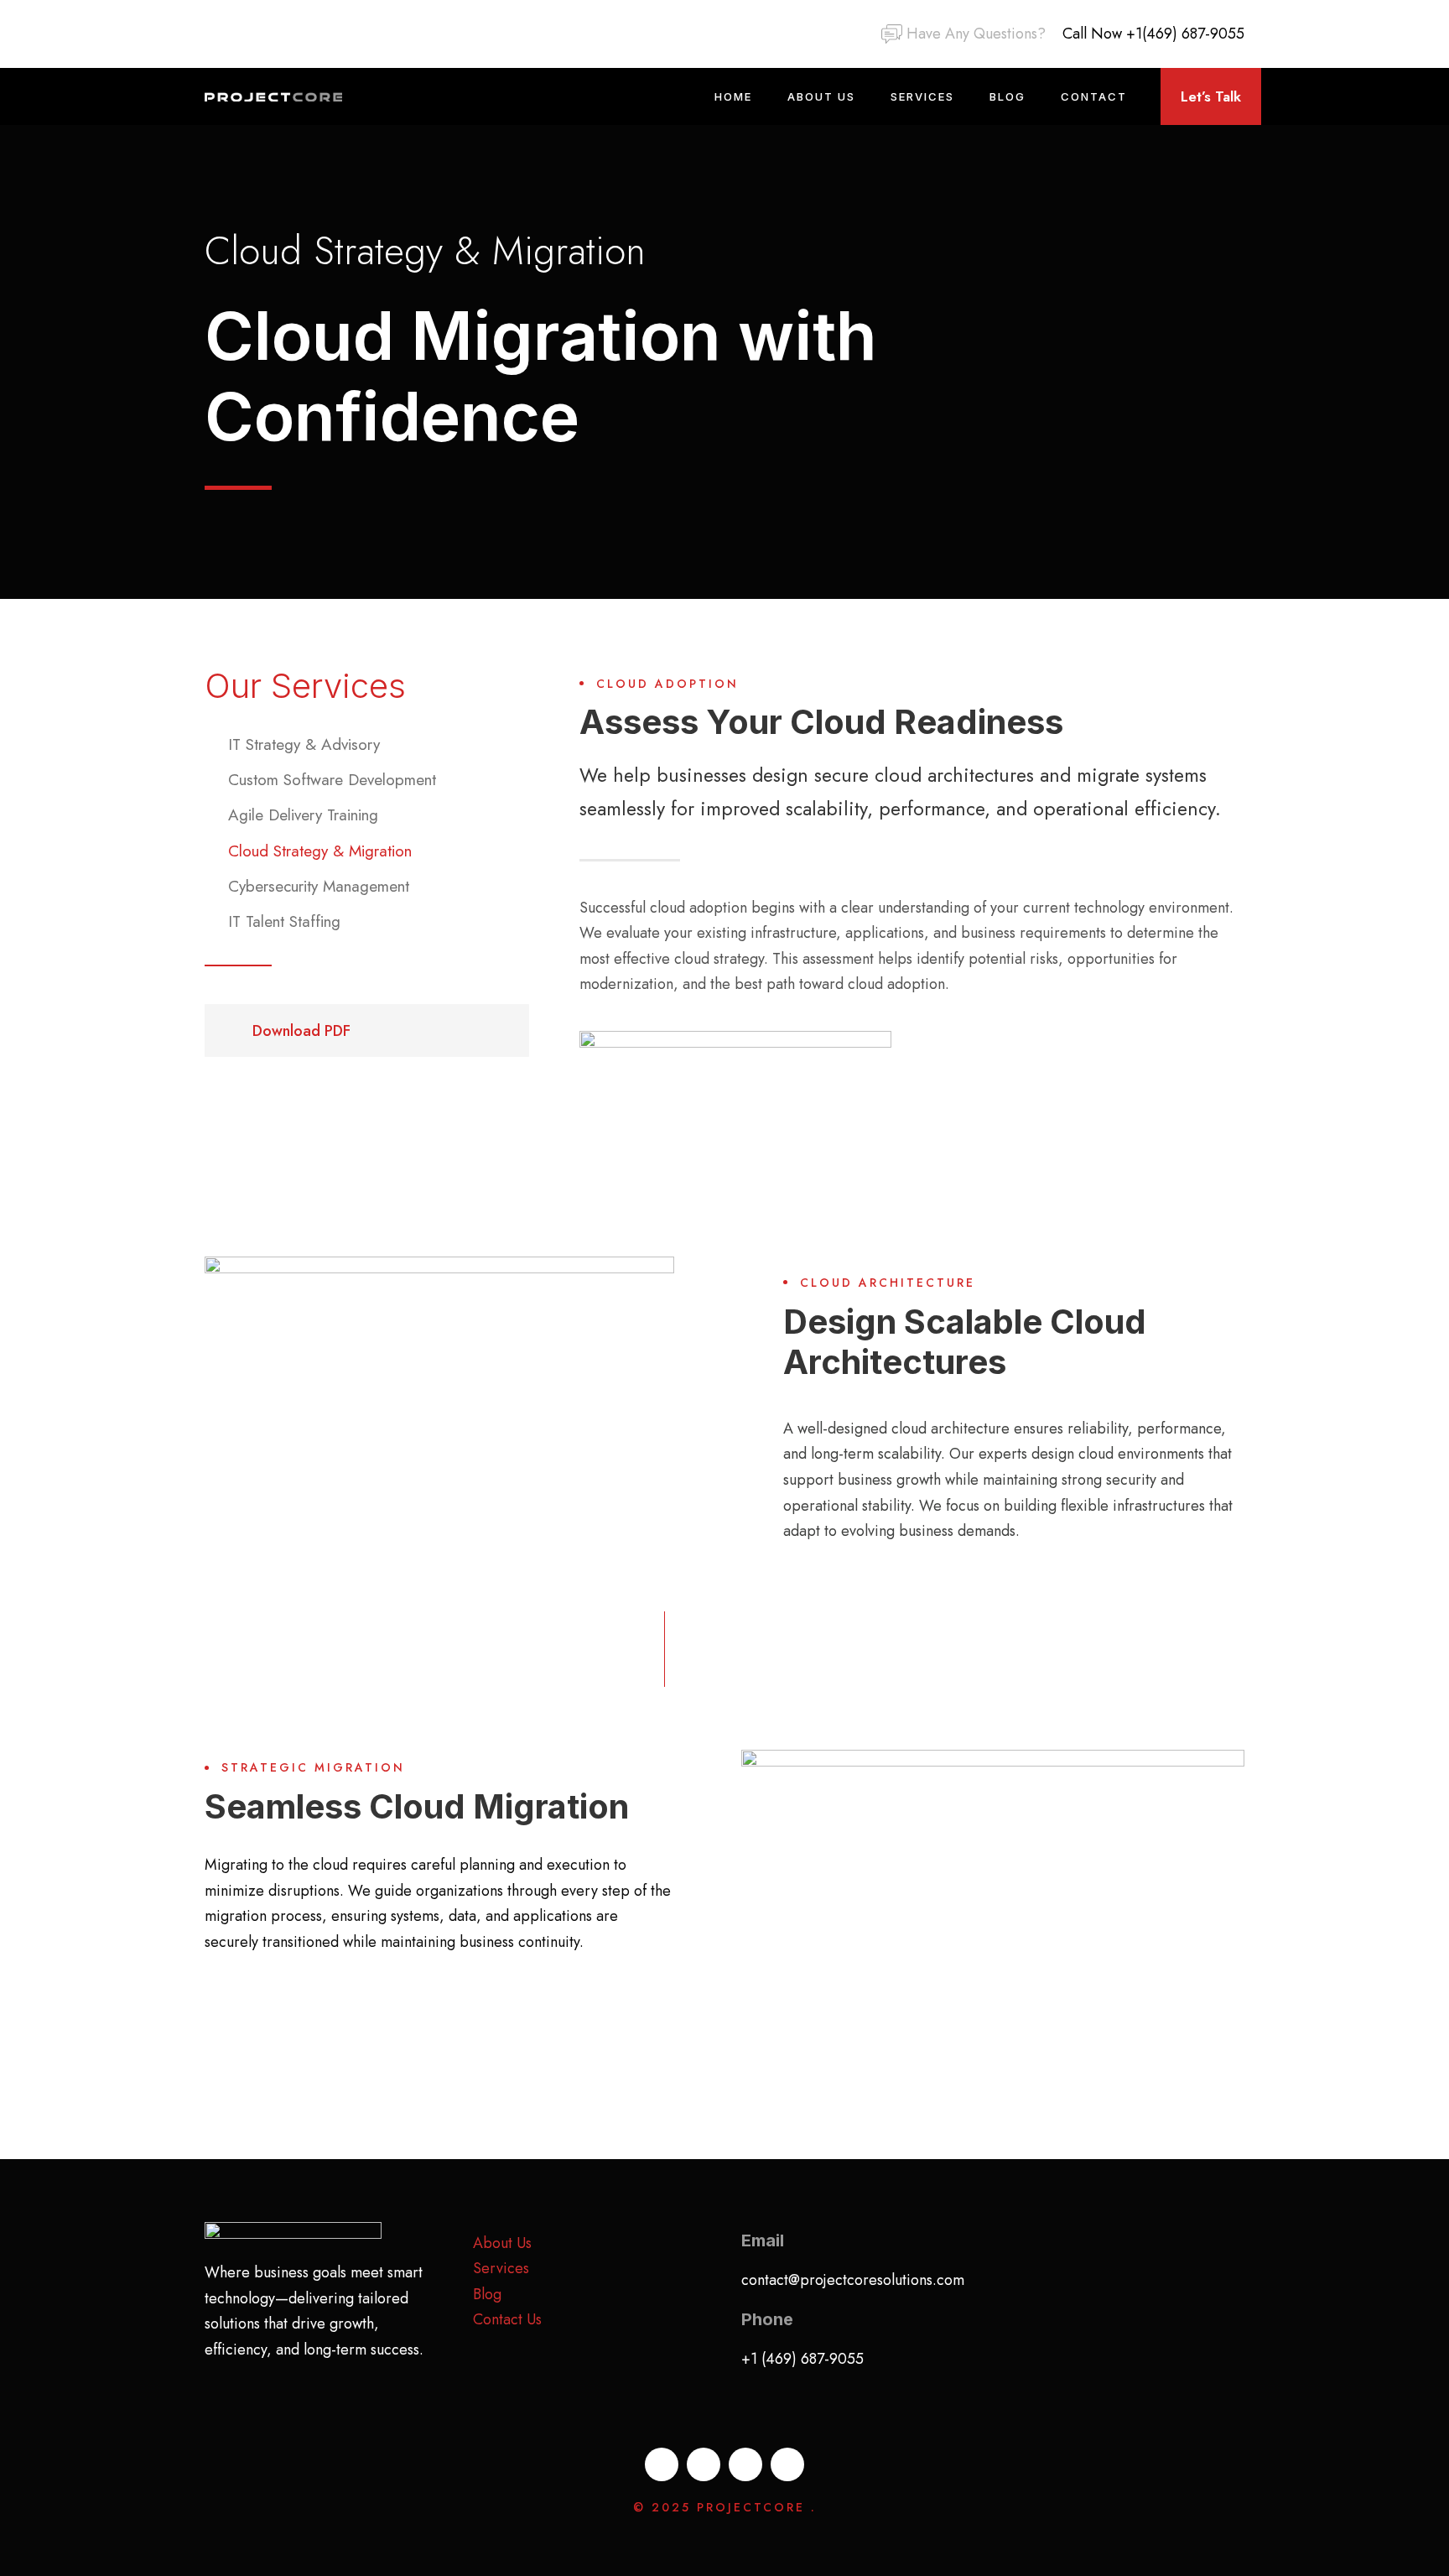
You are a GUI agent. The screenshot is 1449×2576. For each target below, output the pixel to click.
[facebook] (662, 2464)
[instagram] (276, 34)
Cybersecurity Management (319, 886)
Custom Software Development (332, 780)
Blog (1008, 96)
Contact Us (507, 2319)
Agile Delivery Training (303, 815)
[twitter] (243, 34)
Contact (1094, 96)
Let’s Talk (1211, 96)
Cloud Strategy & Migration (320, 851)
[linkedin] (210, 34)
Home (733, 96)
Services (922, 96)
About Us (821, 96)
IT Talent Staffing (284, 921)
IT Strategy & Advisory (304, 744)
